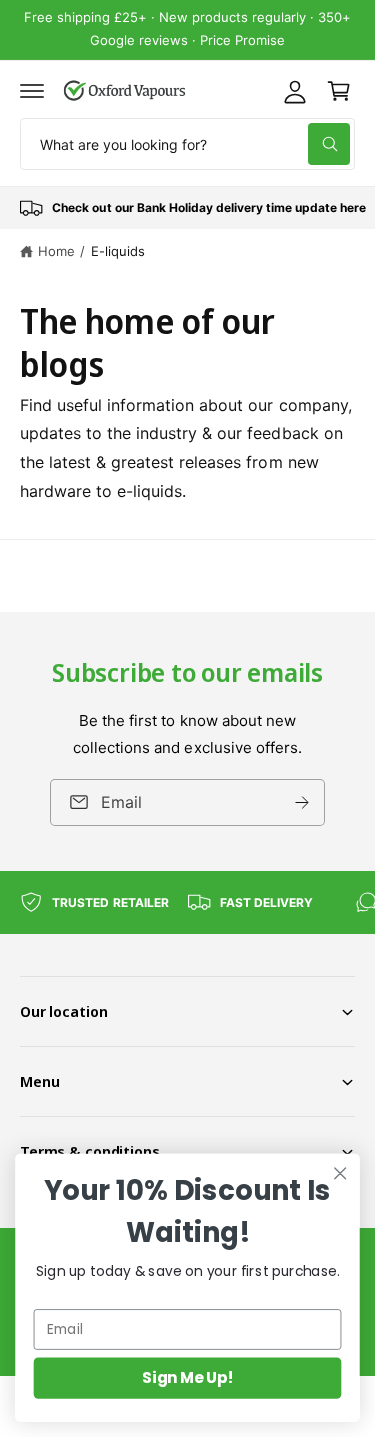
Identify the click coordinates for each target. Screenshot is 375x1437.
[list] (187, 208)
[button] (32, 91)
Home (56, 251)
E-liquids (118, 251)
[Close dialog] (340, 1173)
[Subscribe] (302, 802)
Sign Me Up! (187, 1377)
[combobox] (187, 144)
